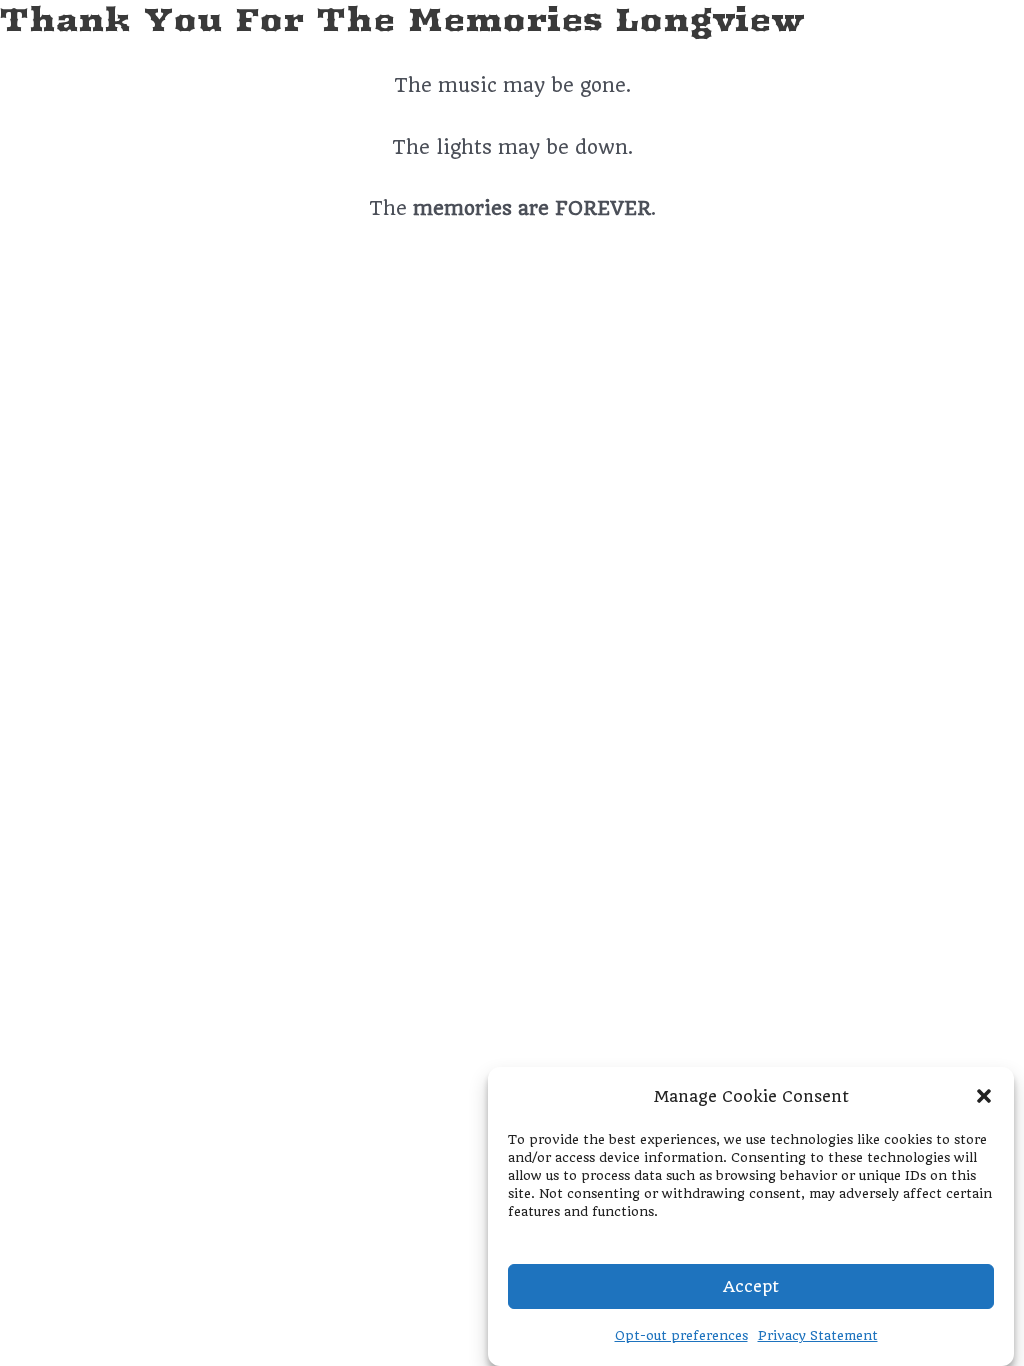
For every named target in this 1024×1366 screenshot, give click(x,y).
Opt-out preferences (681, 1335)
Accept (751, 1286)
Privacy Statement (818, 1335)
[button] (984, 1096)
